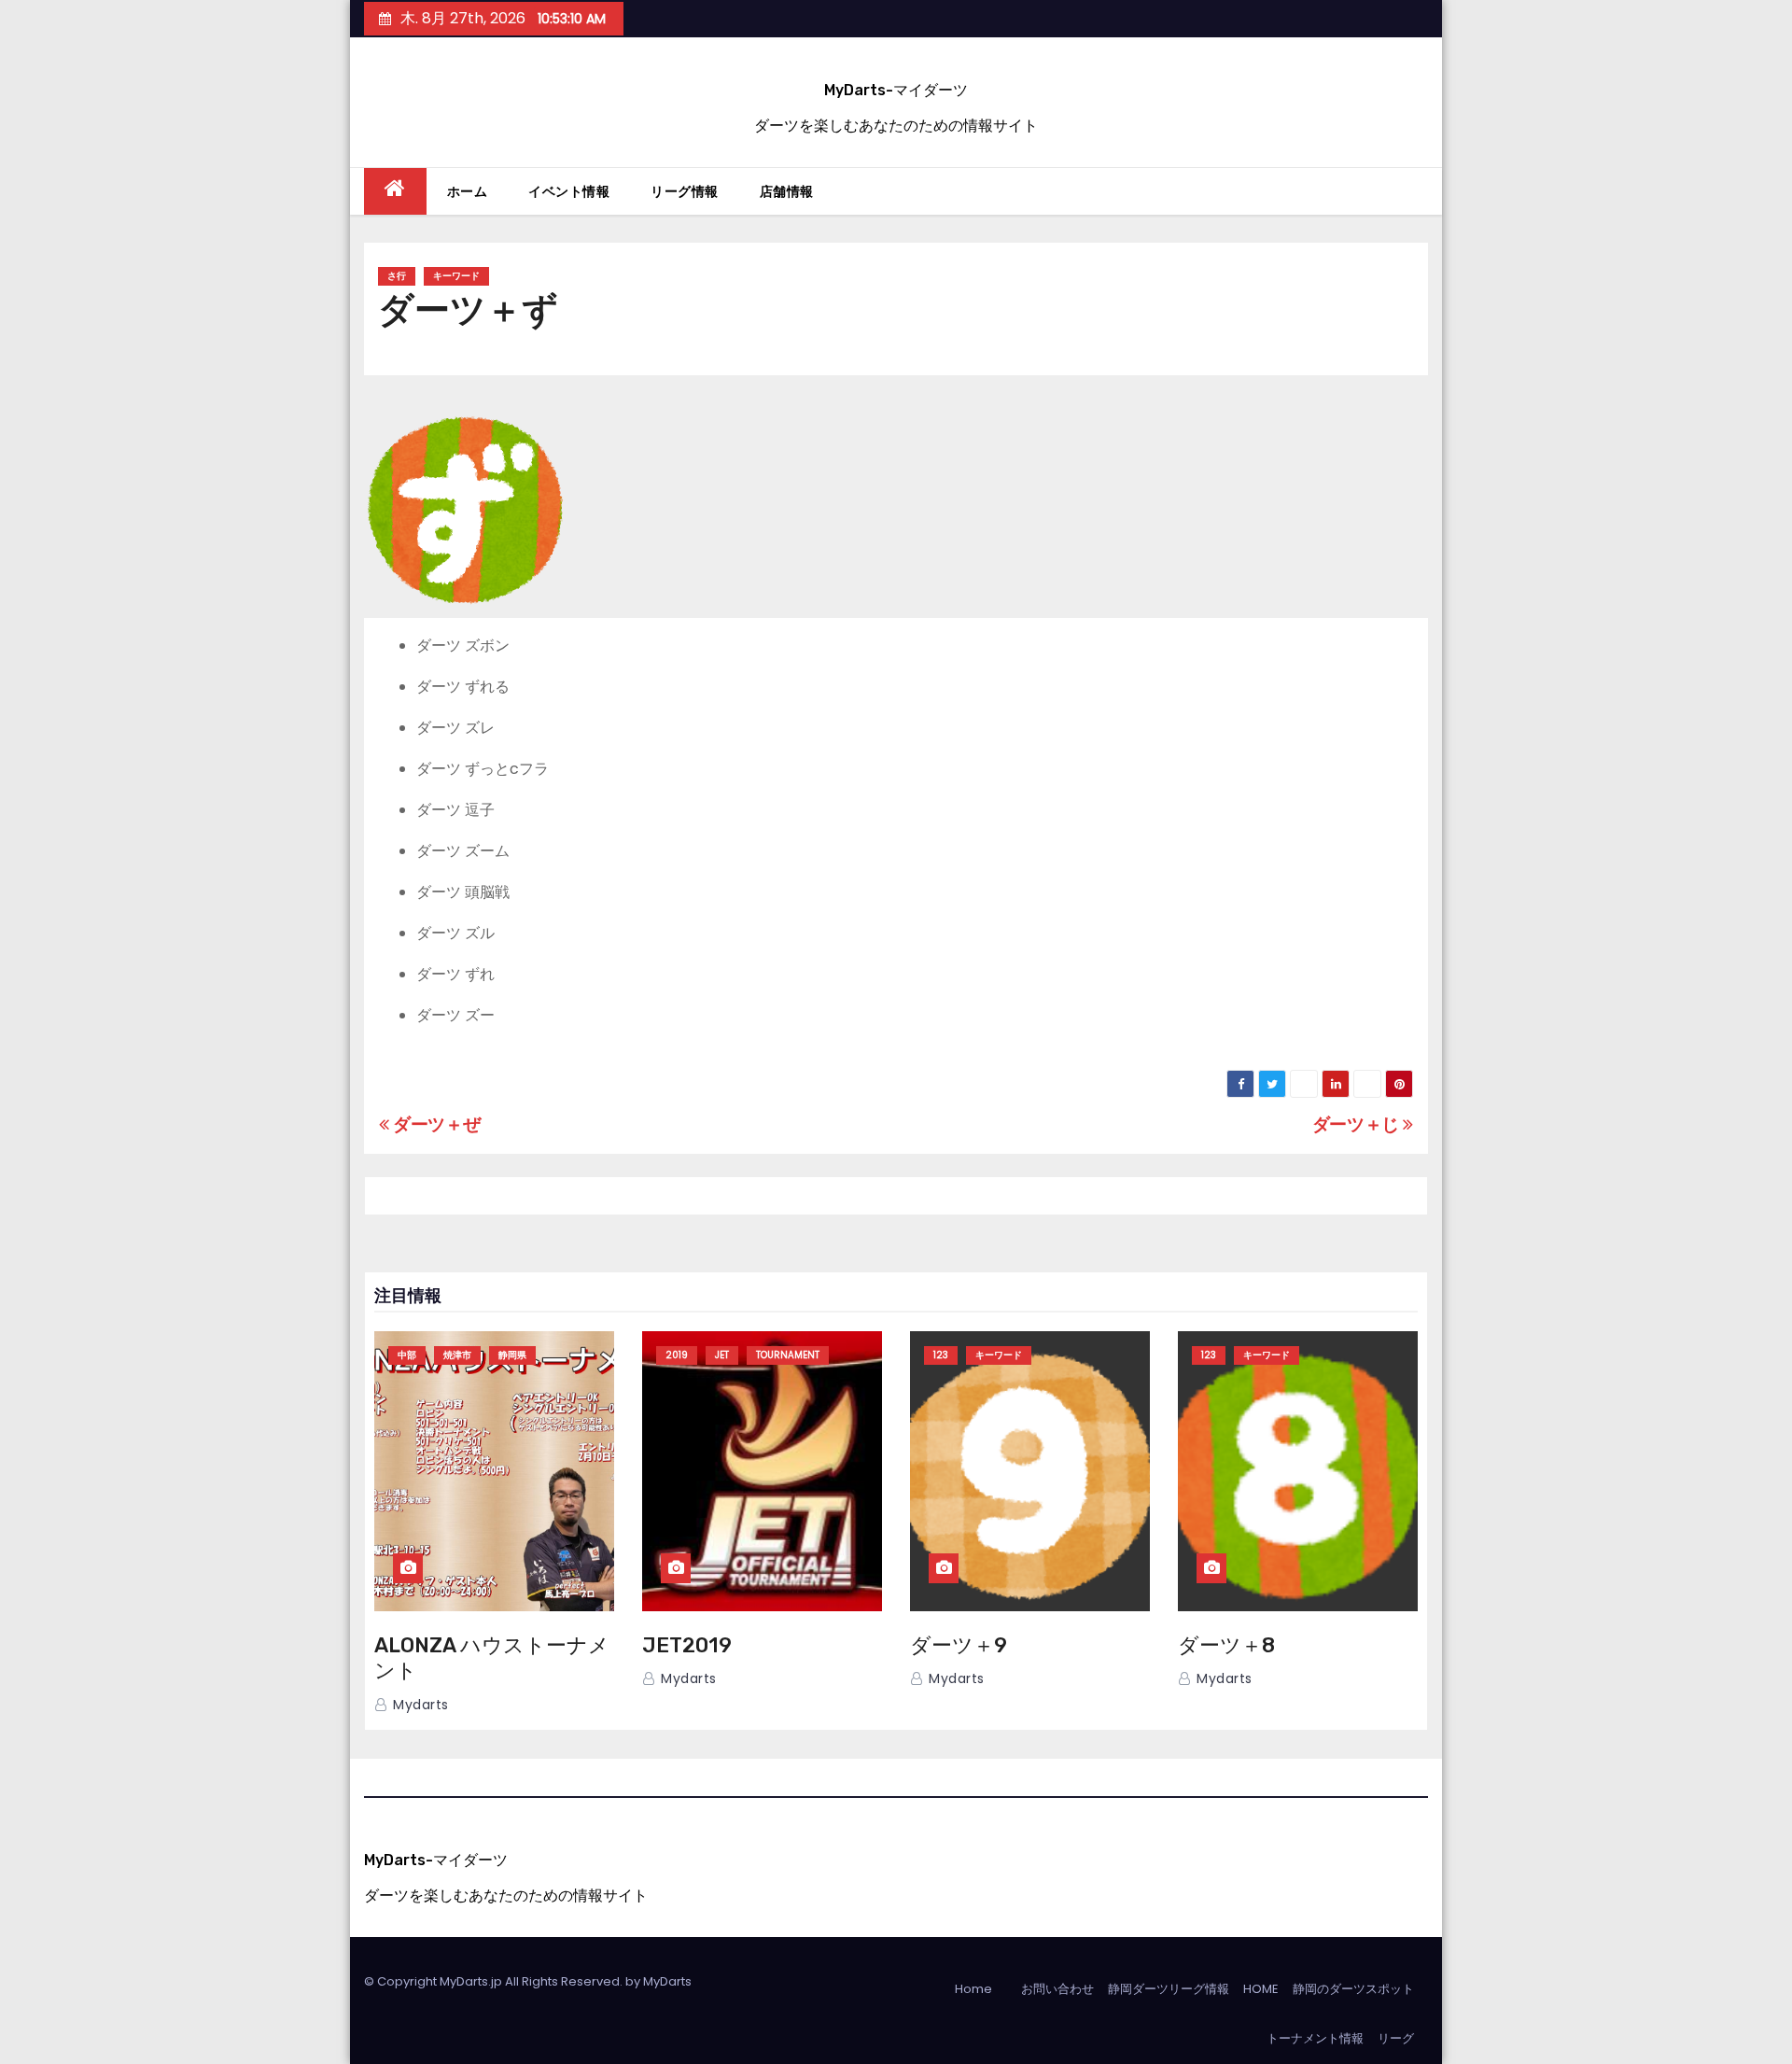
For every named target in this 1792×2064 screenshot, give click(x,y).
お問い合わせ (1057, 1989)
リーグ (1396, 2038)
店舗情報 (787, 191)
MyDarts (667, 1981)
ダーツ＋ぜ (434, 1124)
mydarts (419, 1705)
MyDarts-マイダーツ (896, 90)
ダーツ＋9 (959, 1645)
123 (941, 1355)
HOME (1261, 1989)
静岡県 (512, 1355)
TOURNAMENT (788, 1355)
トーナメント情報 (1315, 2038)
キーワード (456, 276)
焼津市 (457, 1355)
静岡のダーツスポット (1353, 1989)
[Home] (395, 192)
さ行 (397, 276)
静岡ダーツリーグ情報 (1169, 1989)
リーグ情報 (685, 191)
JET (722, 1355)
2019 (677, 1355)
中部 (407, 1355)
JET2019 (687, 1645)
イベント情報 (569, 191)
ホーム (468, 191)
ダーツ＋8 (1226, 1645)
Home (973, 1989)
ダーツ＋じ (1358, 1124)
